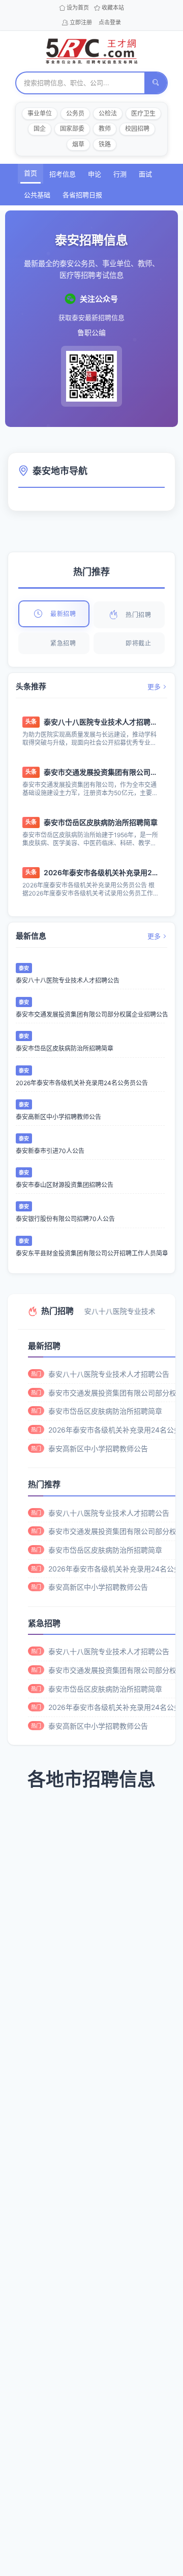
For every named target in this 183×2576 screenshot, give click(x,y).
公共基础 (37, 195)
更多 (154, 687)
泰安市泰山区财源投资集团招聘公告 (65, 1185)
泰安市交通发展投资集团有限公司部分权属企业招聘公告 (101, 772)
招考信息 (63, 174)
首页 (30, 173)
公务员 (75, 113)
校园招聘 (137, 129)
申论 (95, 174)
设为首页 (78, 8)
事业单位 (40, 113)
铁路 (105, 144)
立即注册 (81, 22)
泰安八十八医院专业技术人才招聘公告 (101, 722)
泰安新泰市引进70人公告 (50, 1151)
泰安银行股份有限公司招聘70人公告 (65, 1219)
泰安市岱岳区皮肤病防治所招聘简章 (101, 822)
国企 (40, 129)
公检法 (108, 113)
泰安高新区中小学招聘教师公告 (58, 1117)
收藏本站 (113, 8)
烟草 (78, 144)
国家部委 (72, 129)
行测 (120, 174)
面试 (145, 174)
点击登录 (110, 22)
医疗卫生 (143, 113)
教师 (105, 129)
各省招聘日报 (82, 195)
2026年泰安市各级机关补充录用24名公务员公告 (101, 872)
